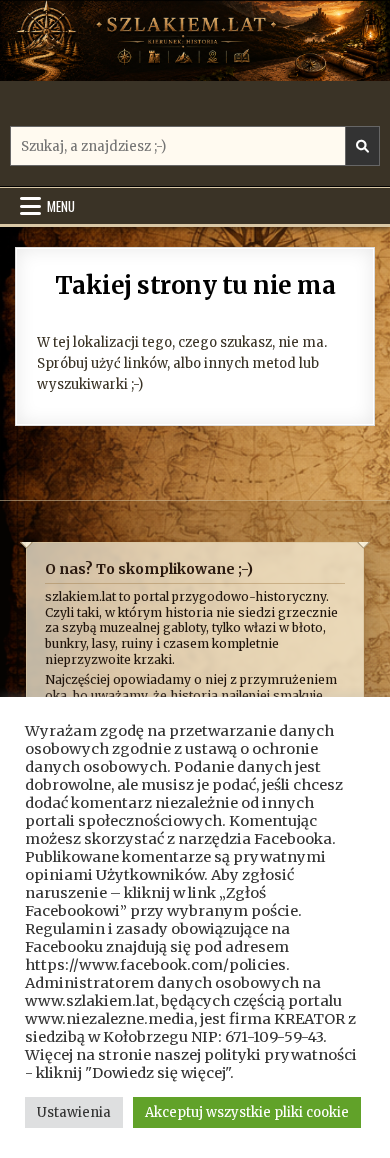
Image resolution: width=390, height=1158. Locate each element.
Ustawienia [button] (74, 1112)
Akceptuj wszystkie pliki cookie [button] (247, 1112)
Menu (61, 206)
